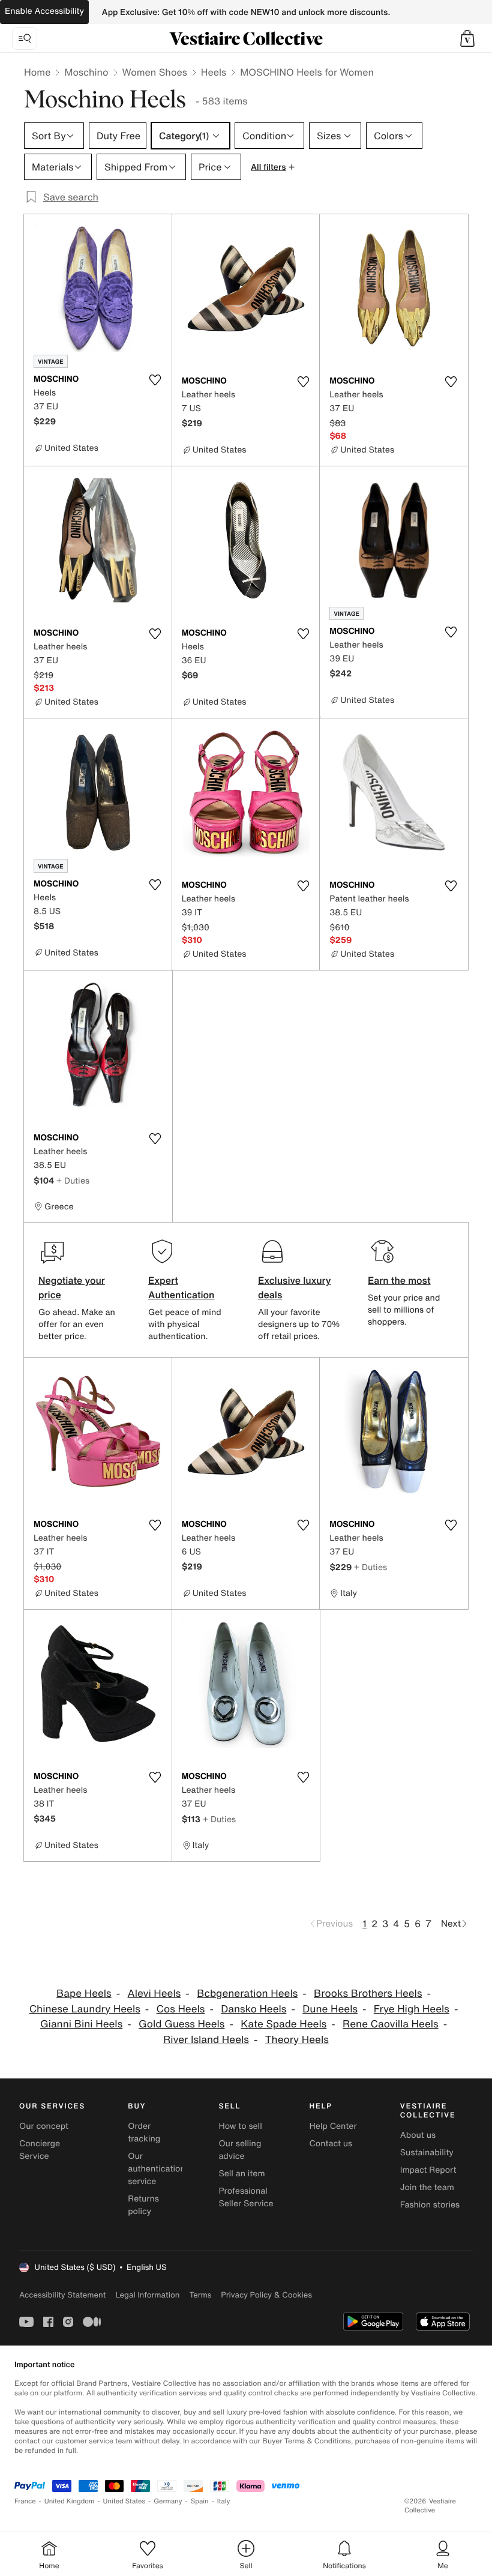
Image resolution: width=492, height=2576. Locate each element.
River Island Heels (206, 2040)
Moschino (86, 72)
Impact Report (428, 2170)
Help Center (333, 2126)
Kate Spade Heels (283, 2024)
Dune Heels (330, 2009)
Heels (214, 72)
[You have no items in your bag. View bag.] (467, 38)
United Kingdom (70, 2501)
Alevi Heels (154, 1994)
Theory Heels (297, 2040)
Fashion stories (430, 2205)
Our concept (44, 2126)
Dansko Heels (253, 2009)
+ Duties (73, 1180)
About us (418, 2135)
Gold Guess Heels (181, 2024)
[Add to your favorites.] (155, 380)
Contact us (331, 2144)
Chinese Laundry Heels (85, 2009)
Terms (200, 2295)
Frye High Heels (412, 2009)
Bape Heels (84, 1994)
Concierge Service (40, 2150)
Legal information (147, 2295)
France (25, 2501)
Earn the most (399, 1280)
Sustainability (427, 2153)
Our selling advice (240, 2150)
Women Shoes (155, 72)
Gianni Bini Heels (81, 2024)
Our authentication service (157, 2169)
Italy (224, 2501)
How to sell (240, 2126)
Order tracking (144, 2132)
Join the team (427, 2187)
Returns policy (143, 2205)
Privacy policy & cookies (266, 2295)
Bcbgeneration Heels (247, 1994)
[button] (467, 38)
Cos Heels (181, 2009)
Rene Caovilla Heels (391, 2024)
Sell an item (241, 2174)
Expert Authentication (181, 1287)
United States (124, 2501)
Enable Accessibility (44, 11)
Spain (200, 2501)
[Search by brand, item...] (25, 38)
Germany (168, 2501)
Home (37, 72)
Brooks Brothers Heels (368, 1994)
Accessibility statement (62, 2295)
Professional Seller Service (246, 2197)
